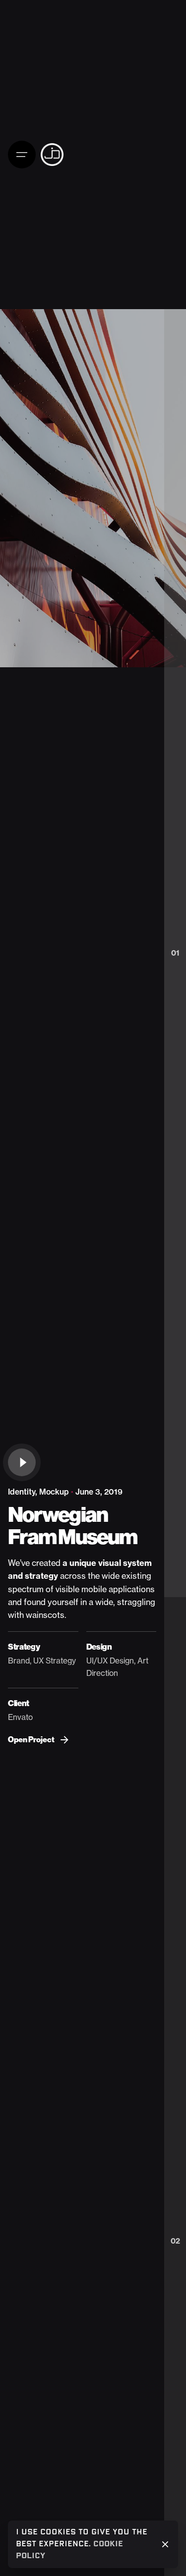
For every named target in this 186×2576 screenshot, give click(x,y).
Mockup (54, 1492)
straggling (136, 1602)
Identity (22, 1492)
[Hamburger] (24, 155)
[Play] (22, 1462)
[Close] (165, 2544)
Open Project (31, 1740)
